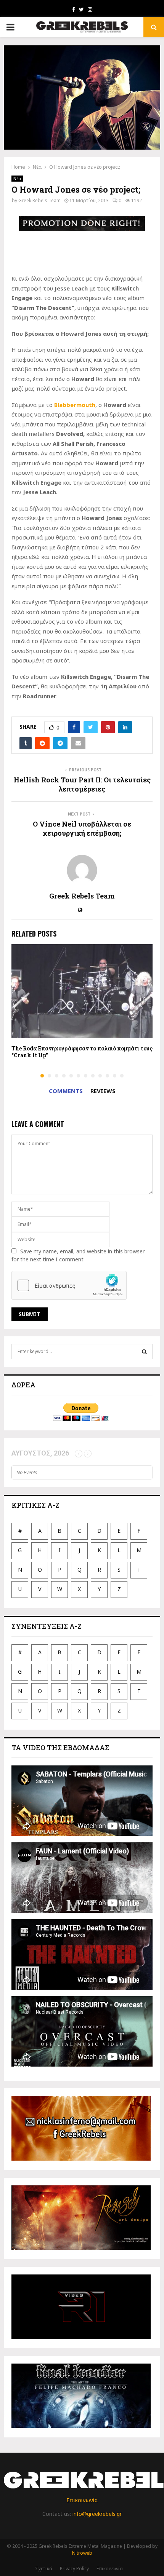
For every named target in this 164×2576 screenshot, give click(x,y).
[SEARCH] (144, 1352)
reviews (103, 1091)
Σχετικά (44, 2569)
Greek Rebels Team (39, 200)
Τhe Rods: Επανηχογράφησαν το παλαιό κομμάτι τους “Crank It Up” (82, 1052)
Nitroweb (82, 2553)
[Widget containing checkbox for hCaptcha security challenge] (69, 1285)
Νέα (17, 179)
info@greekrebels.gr (97, 2514)
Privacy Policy (74, 2569)
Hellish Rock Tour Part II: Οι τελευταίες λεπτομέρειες (82, 784)
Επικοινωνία (82, 2500)
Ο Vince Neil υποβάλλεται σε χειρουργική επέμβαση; (82, 828)
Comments (66, 1091)
